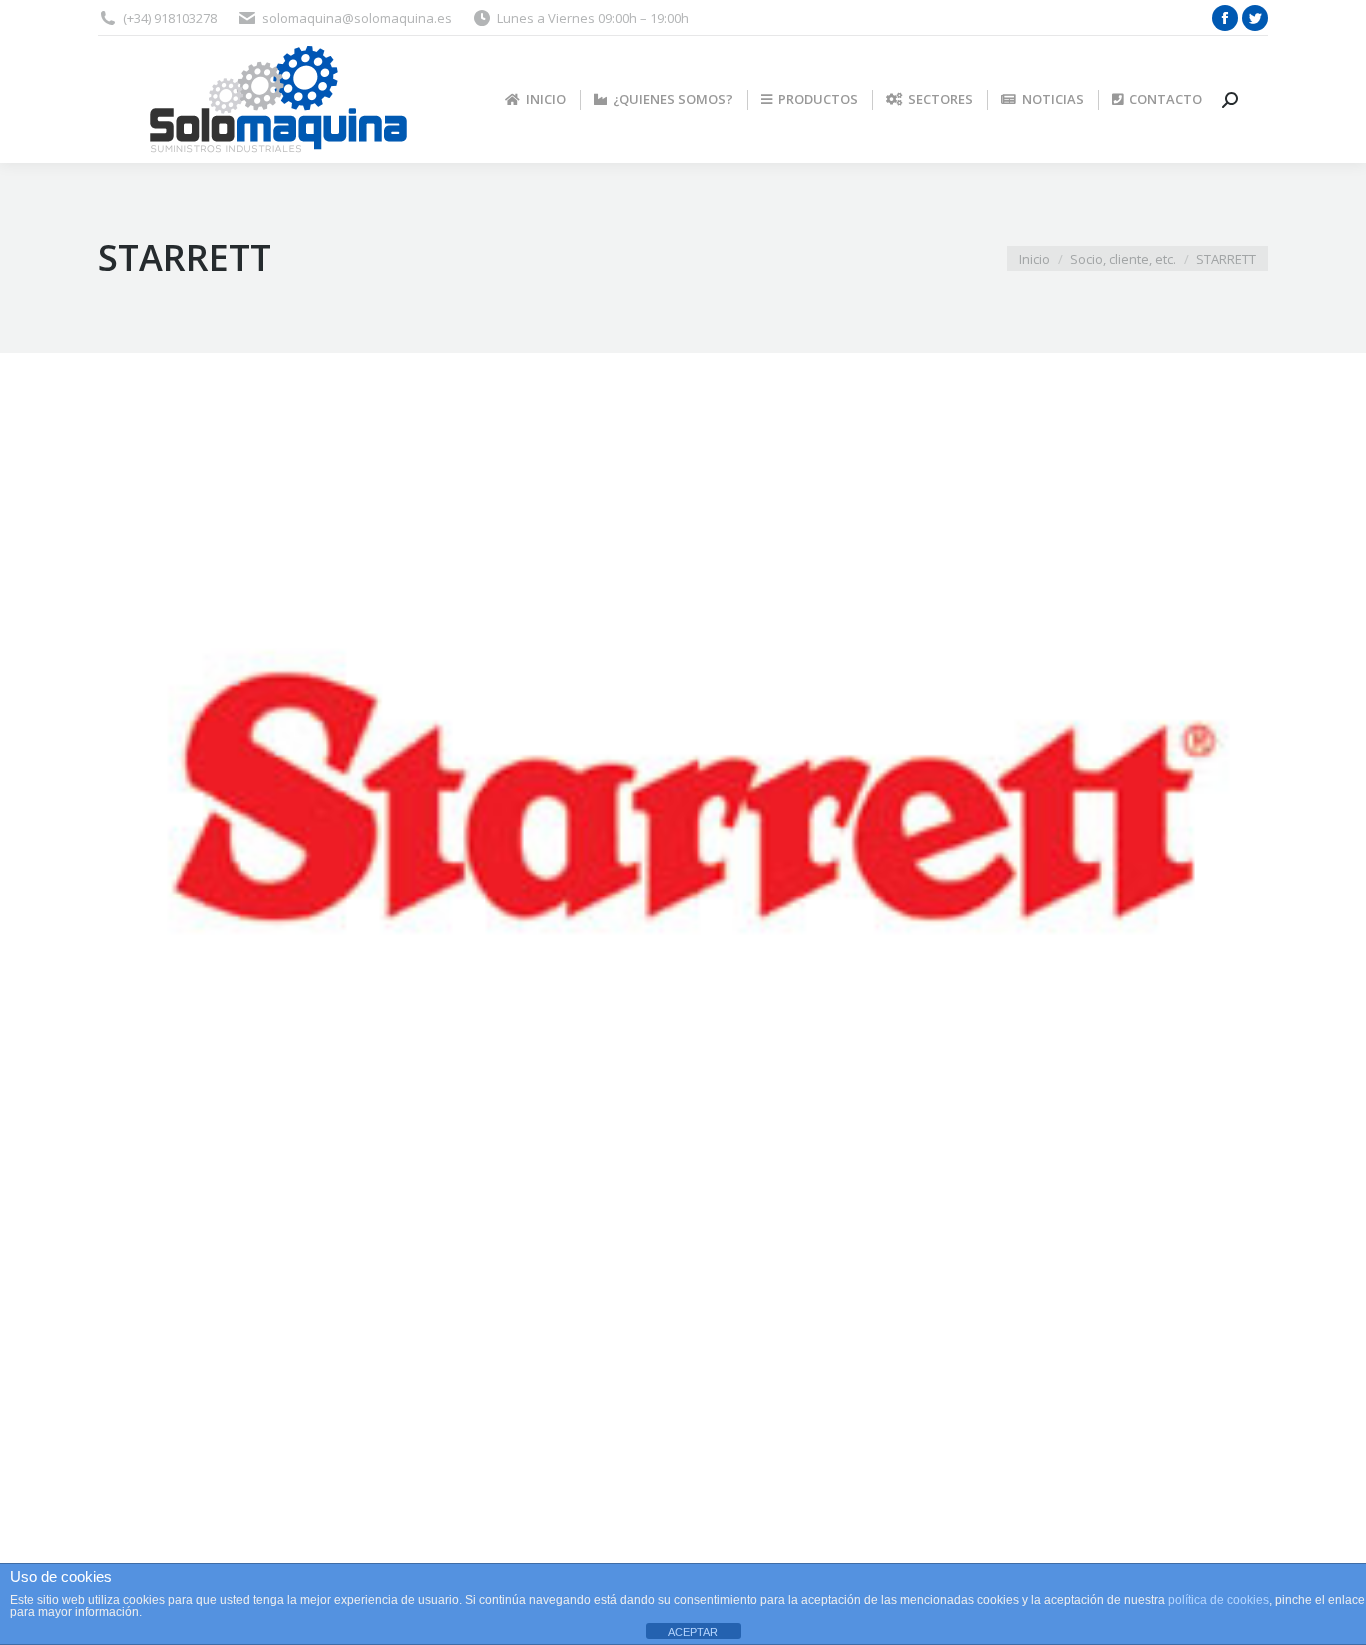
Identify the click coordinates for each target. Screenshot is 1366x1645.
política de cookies (1218, 1600)
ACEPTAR (693, 1632)
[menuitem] (535, 99)
